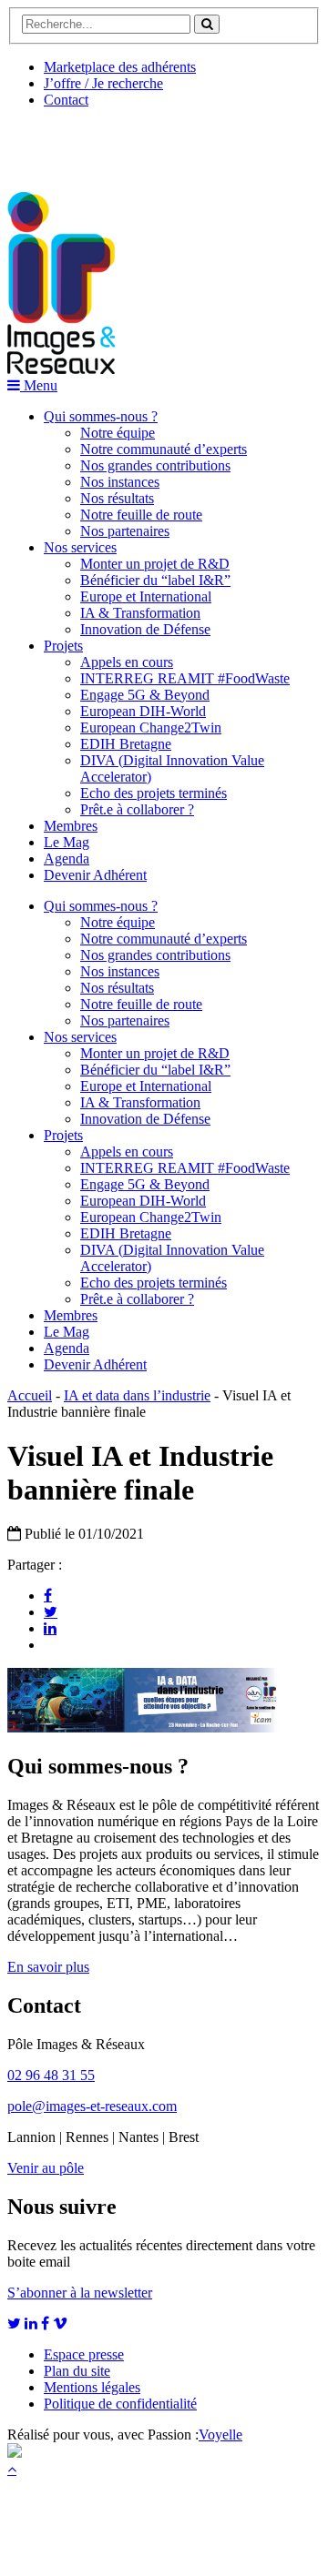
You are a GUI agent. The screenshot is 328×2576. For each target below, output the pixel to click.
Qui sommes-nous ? (101, 416)
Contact (66, 100)
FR (143, 143)
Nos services (80, 547)
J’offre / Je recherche (103, 83)
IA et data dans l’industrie (137, 1395)
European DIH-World (143, 711)
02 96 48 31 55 (51, 2075)
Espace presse (84, 2354)
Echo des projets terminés (154, 793)
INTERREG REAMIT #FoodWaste (185, 678)
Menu (39, 385)
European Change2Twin (151, 727)
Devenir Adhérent (95, 875)
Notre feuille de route (141, 515)
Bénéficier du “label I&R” (155, 580)
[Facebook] (48, 1595)
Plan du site (77, 2371)
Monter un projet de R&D (155, 564)
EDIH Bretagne (126, 744)
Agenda (67, 859)
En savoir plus (48, 1967)
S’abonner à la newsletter (80, 2293)
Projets (63, 646)
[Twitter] (51, 1611)
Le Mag (67, 842)
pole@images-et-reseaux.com (92, 2106)
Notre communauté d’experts (164, 449)
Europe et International (146, 596)
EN (76, 143)
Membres (71, 826)
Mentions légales (92, 2387)
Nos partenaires (125, 531)
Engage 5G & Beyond (145, 695)
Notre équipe (118, 433)
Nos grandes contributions (155, 465)
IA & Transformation (140, 613)
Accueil (30, 1395)
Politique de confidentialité (120, 2404)
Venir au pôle (46, 2168)
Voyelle (220, 2435)
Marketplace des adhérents (120, 67)
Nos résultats (117, 498)
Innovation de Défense (145, 629)
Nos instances (120, 482)
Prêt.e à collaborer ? (137, 809)
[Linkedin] (50, 1628)
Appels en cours (127, 662)
